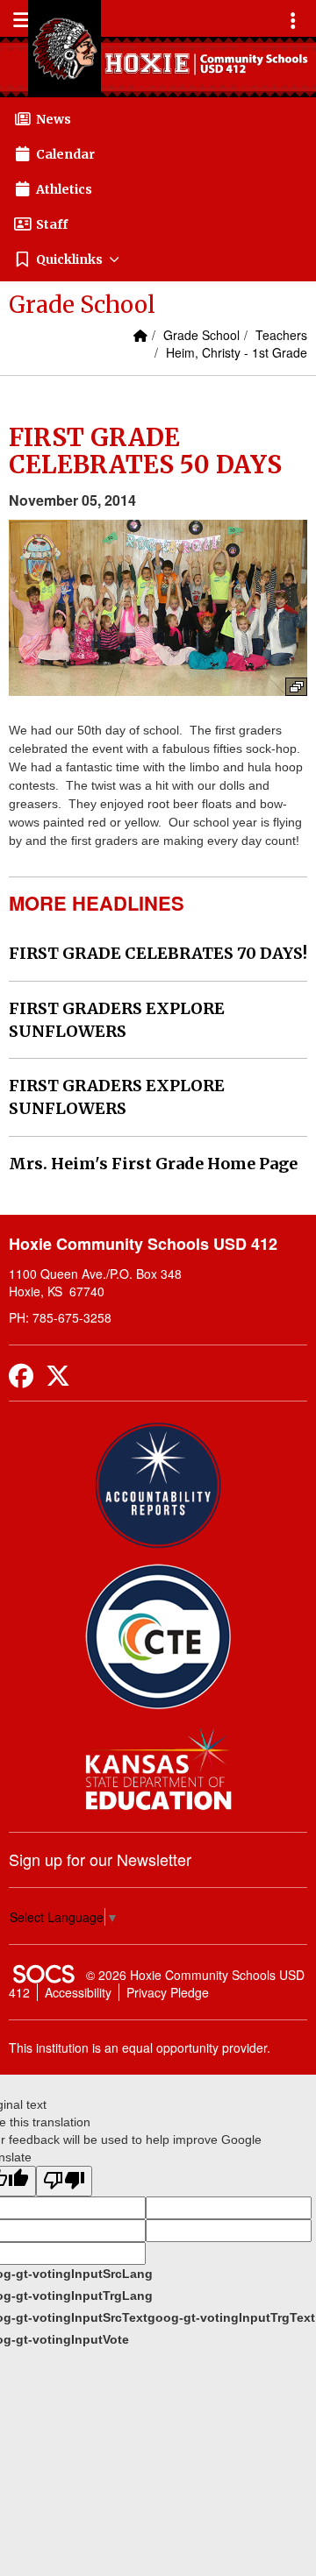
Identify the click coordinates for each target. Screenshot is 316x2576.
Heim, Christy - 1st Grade (237, 352)
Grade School (201, 335)
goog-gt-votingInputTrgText (231, 2317)
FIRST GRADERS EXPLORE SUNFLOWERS (117, 1020)
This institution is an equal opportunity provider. (140, 2047)
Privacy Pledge (168, 1992)
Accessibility (78, 1992)
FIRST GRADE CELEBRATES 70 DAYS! (158, 953)
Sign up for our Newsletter (100, 1859)
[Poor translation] (64, 2181)
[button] (158, 259)
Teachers (281, 335)
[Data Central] (158, 1637)
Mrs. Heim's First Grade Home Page (153, 1164)
